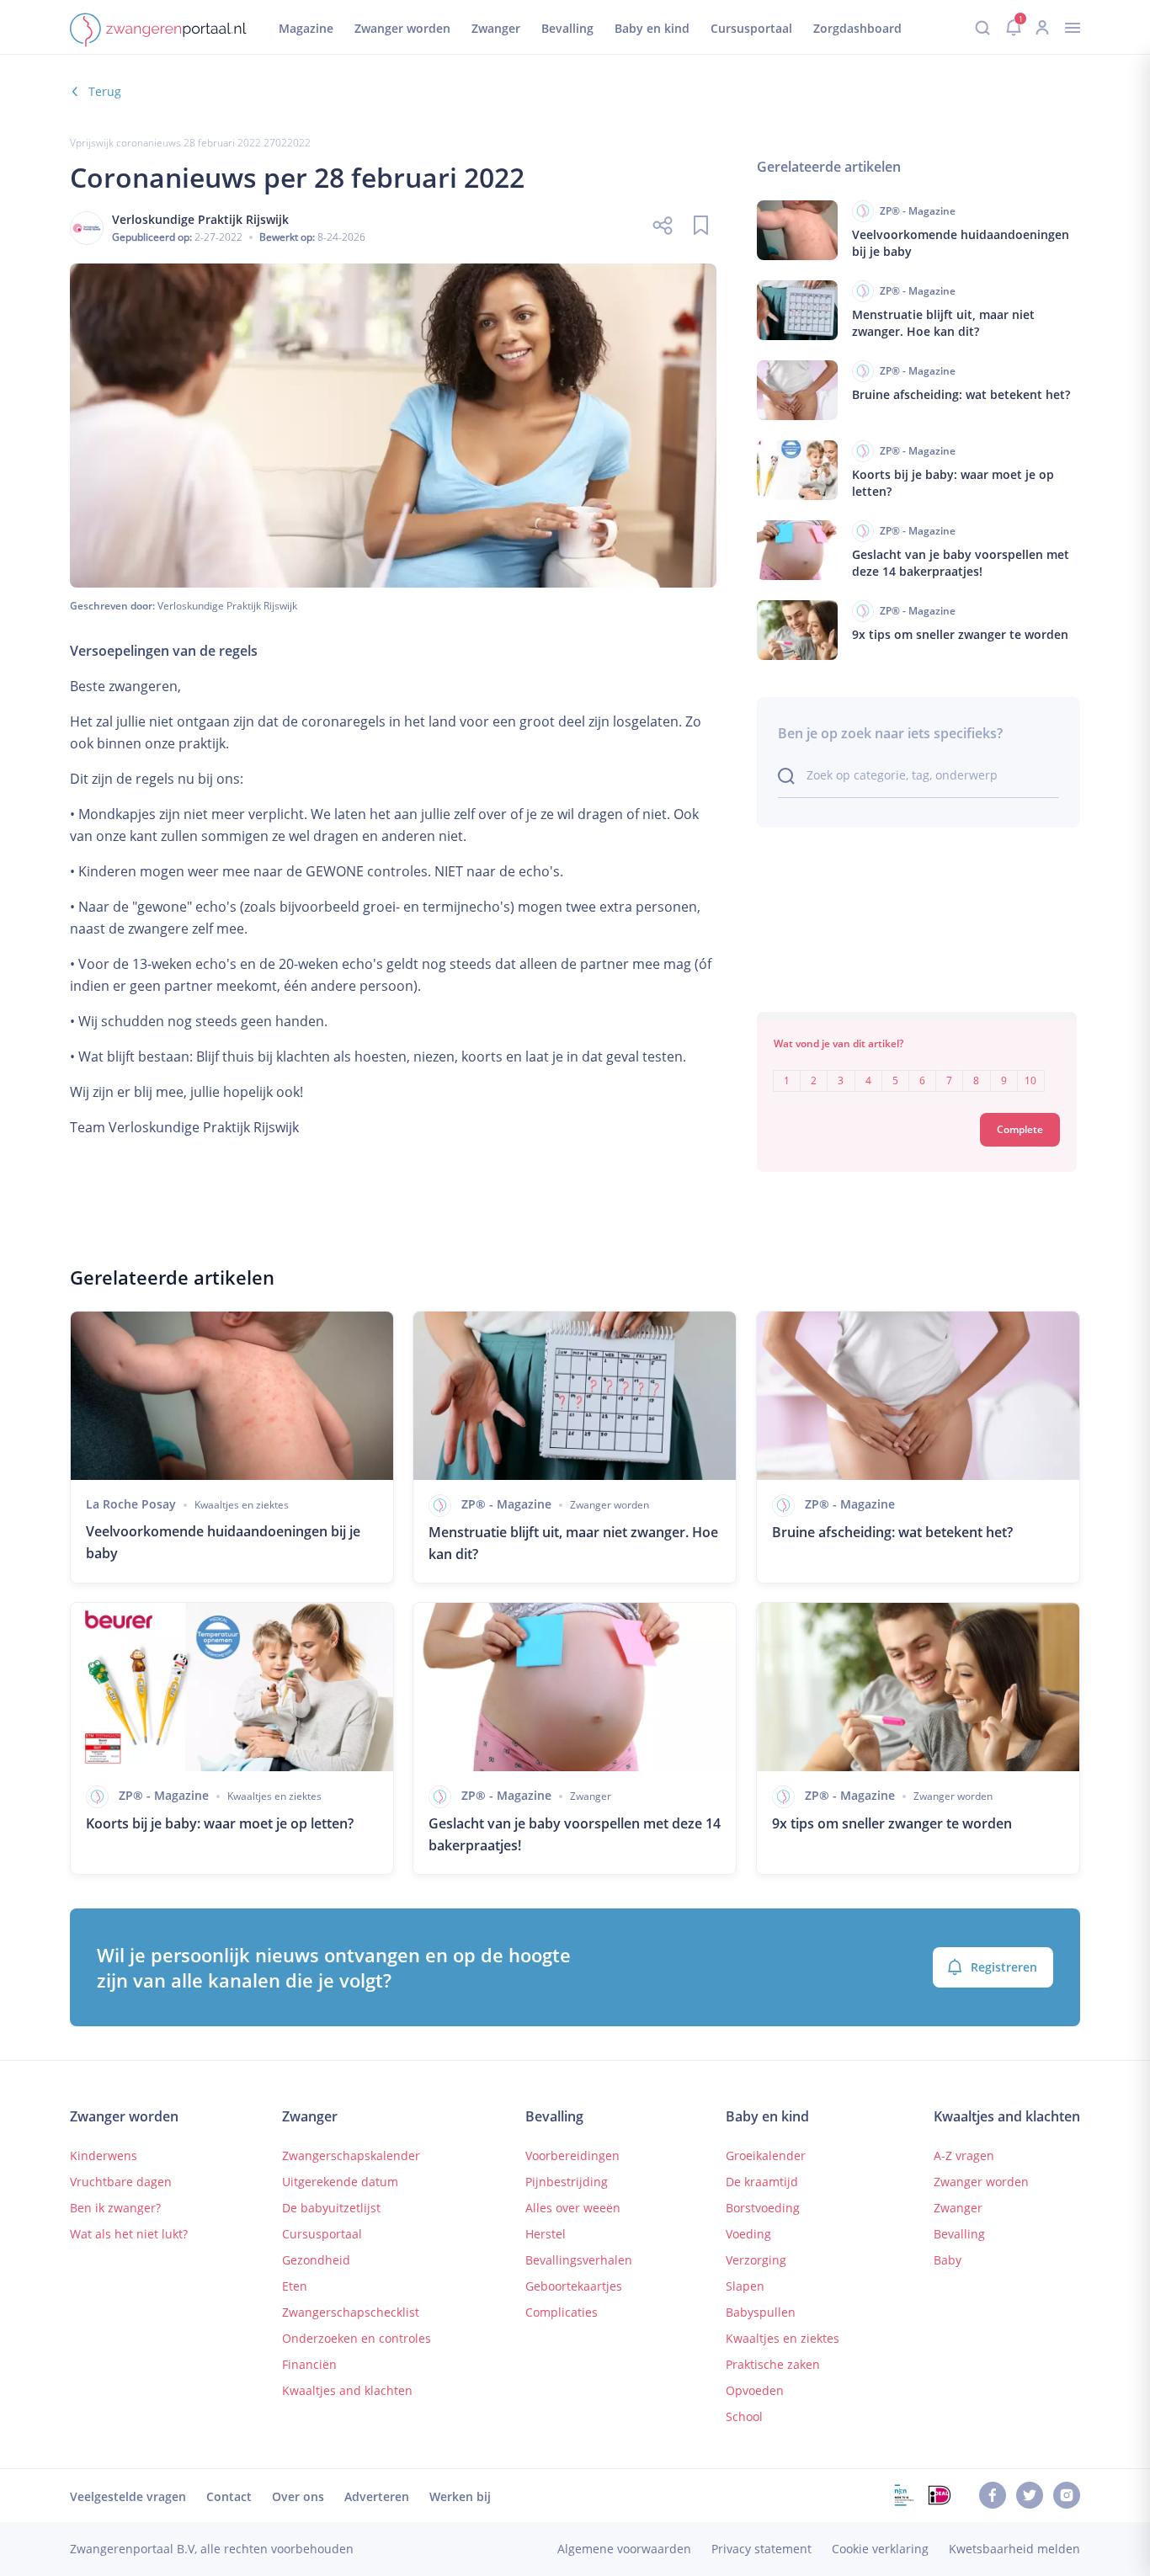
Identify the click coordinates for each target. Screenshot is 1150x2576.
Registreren (1004, 1967)
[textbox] (917, 1069)
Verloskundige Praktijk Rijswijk (227, 606)
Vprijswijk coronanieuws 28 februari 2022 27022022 (190, 143)
